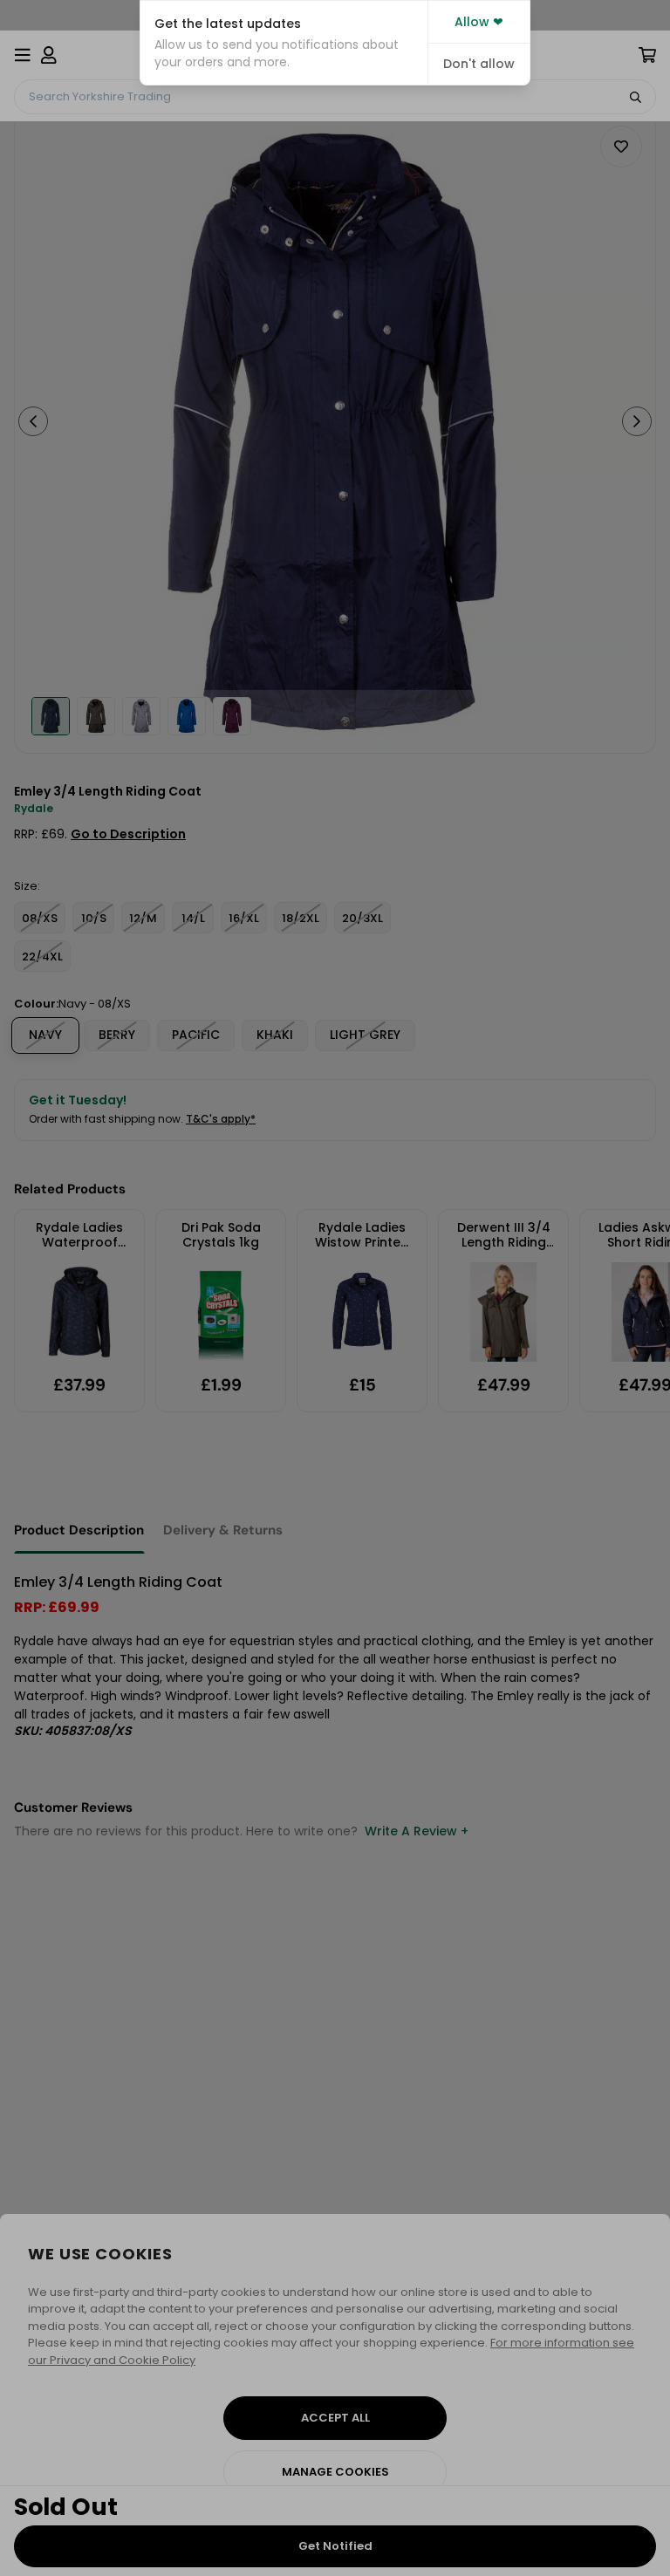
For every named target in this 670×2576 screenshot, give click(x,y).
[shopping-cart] (647, 55)
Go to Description (128, 834)
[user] (49, 55)
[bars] (23, 55)
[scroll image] (51, 716)
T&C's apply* (221, 1119)
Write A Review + (417, 1831)
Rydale (34, 808)
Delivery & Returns (223, 1530)
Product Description (79, 1530)
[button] (284, 43)
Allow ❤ (479, 22)
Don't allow (479, 64)
